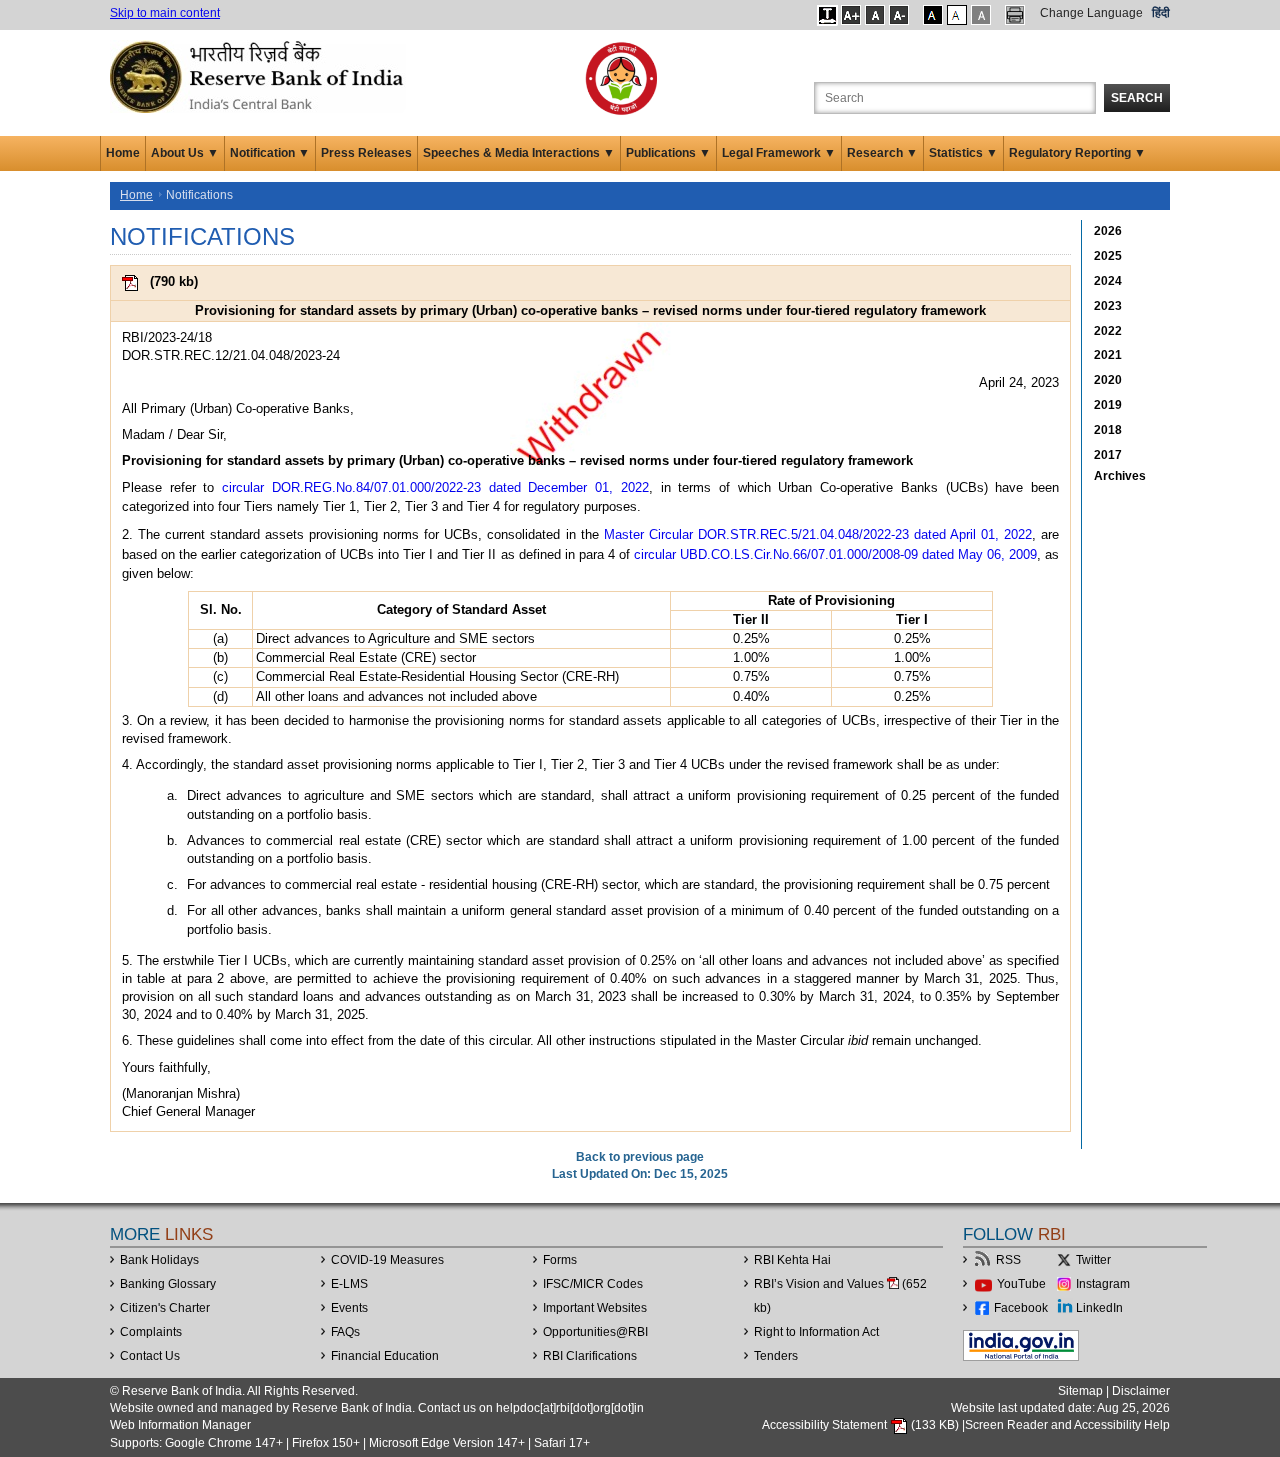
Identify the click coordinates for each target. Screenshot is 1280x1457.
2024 (1108, 281)
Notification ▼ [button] (270, 153)
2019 (1108, 405)
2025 (1108, 256)
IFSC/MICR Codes (593, 1284)
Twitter (1093, 1260)
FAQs (345, 1332)
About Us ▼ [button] (185, 153)
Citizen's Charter (165, 1308)
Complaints (151, 1332)
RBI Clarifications (590, 1356)
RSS (1008, 1260)
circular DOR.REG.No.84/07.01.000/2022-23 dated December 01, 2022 (435, 487)
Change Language (1091, 13)
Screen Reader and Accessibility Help (1067, 1425)
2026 (1108, 231)
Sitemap (1080, 1391)
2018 (1108, 430)
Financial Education (385, 1356)
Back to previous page (640, 1157)
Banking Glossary (168, 1284)
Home (123, 153)
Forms (560, 1260)
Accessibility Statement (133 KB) (862, 1425)
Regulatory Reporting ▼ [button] (1077, 153)
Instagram (1103, 1284)
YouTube (1021, 1284)
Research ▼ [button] (882, 153)
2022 (1108, 331)
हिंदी (1161, 13)
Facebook (1021, 1308)
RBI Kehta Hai (792, 1260)
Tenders (776, 1356)
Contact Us (150, 1356)
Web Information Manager (180, 1425)
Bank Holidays (159, 1260)
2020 (1108, 380)
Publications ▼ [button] (668, 153)
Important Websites (595, 1308)
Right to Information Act (816, 1332)
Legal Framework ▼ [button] (779, 153)
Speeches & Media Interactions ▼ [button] (519, 153)
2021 (1108, 355)
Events (349, 1308)
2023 (1108, 306)
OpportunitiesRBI (595, 1332)
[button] (827, 15)
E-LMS (349, 1284)
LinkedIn (1099, 1308)
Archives (1120, 476)
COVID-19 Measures (387, 1260)
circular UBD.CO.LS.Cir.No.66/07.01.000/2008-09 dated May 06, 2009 (835, 554)
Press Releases (366, 153)
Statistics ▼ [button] (963, 153)
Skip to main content (165, 13)
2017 (1108, 455)
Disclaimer (1141, 1391)
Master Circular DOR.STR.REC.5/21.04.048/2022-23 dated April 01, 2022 (818, 534)
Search (1137, 98)
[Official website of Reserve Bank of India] (260, 76)
